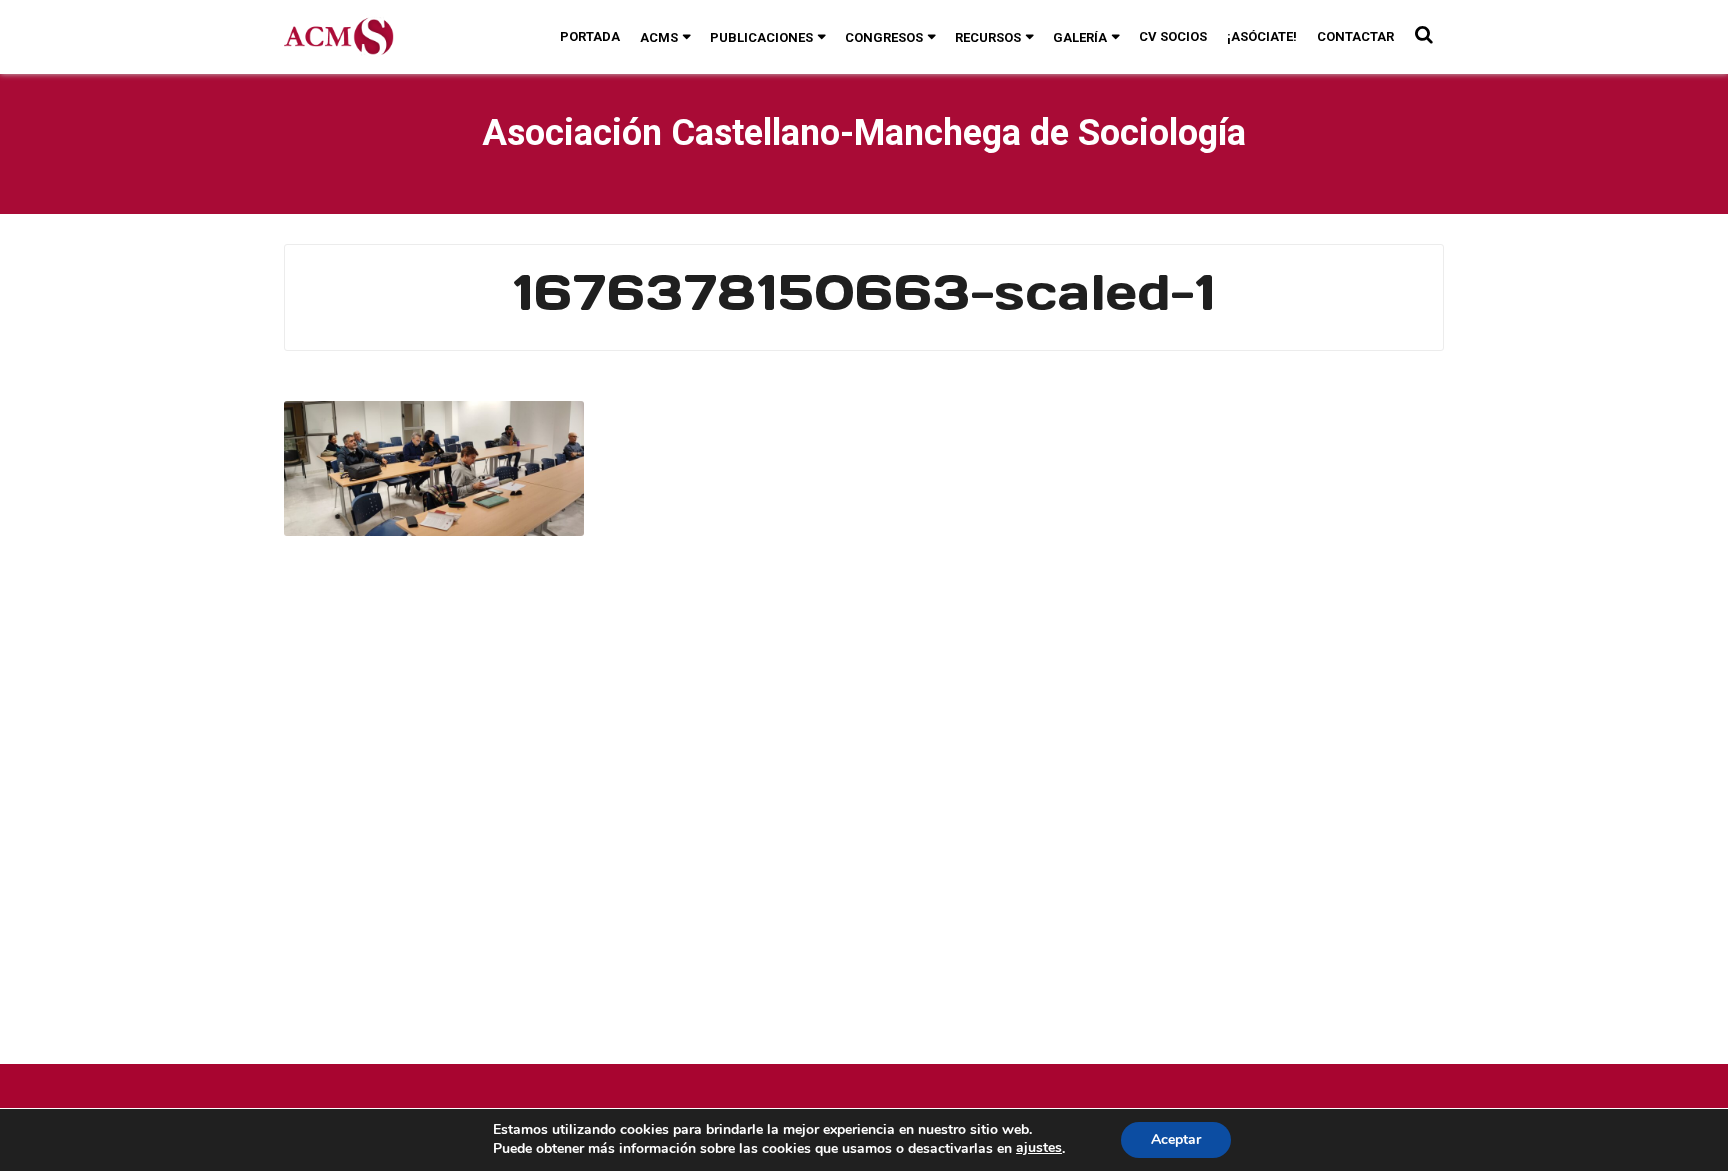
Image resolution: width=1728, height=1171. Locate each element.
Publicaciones (761, 37)
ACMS (659, 37)
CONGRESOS (884, 37)
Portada (590, 36)
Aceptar (1176, 1139)
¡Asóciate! (1262, 36)
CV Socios (1173, 36)
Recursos (988, 37)
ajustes (1039, 1148)
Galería (1080, 37)
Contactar (1355, 36)
